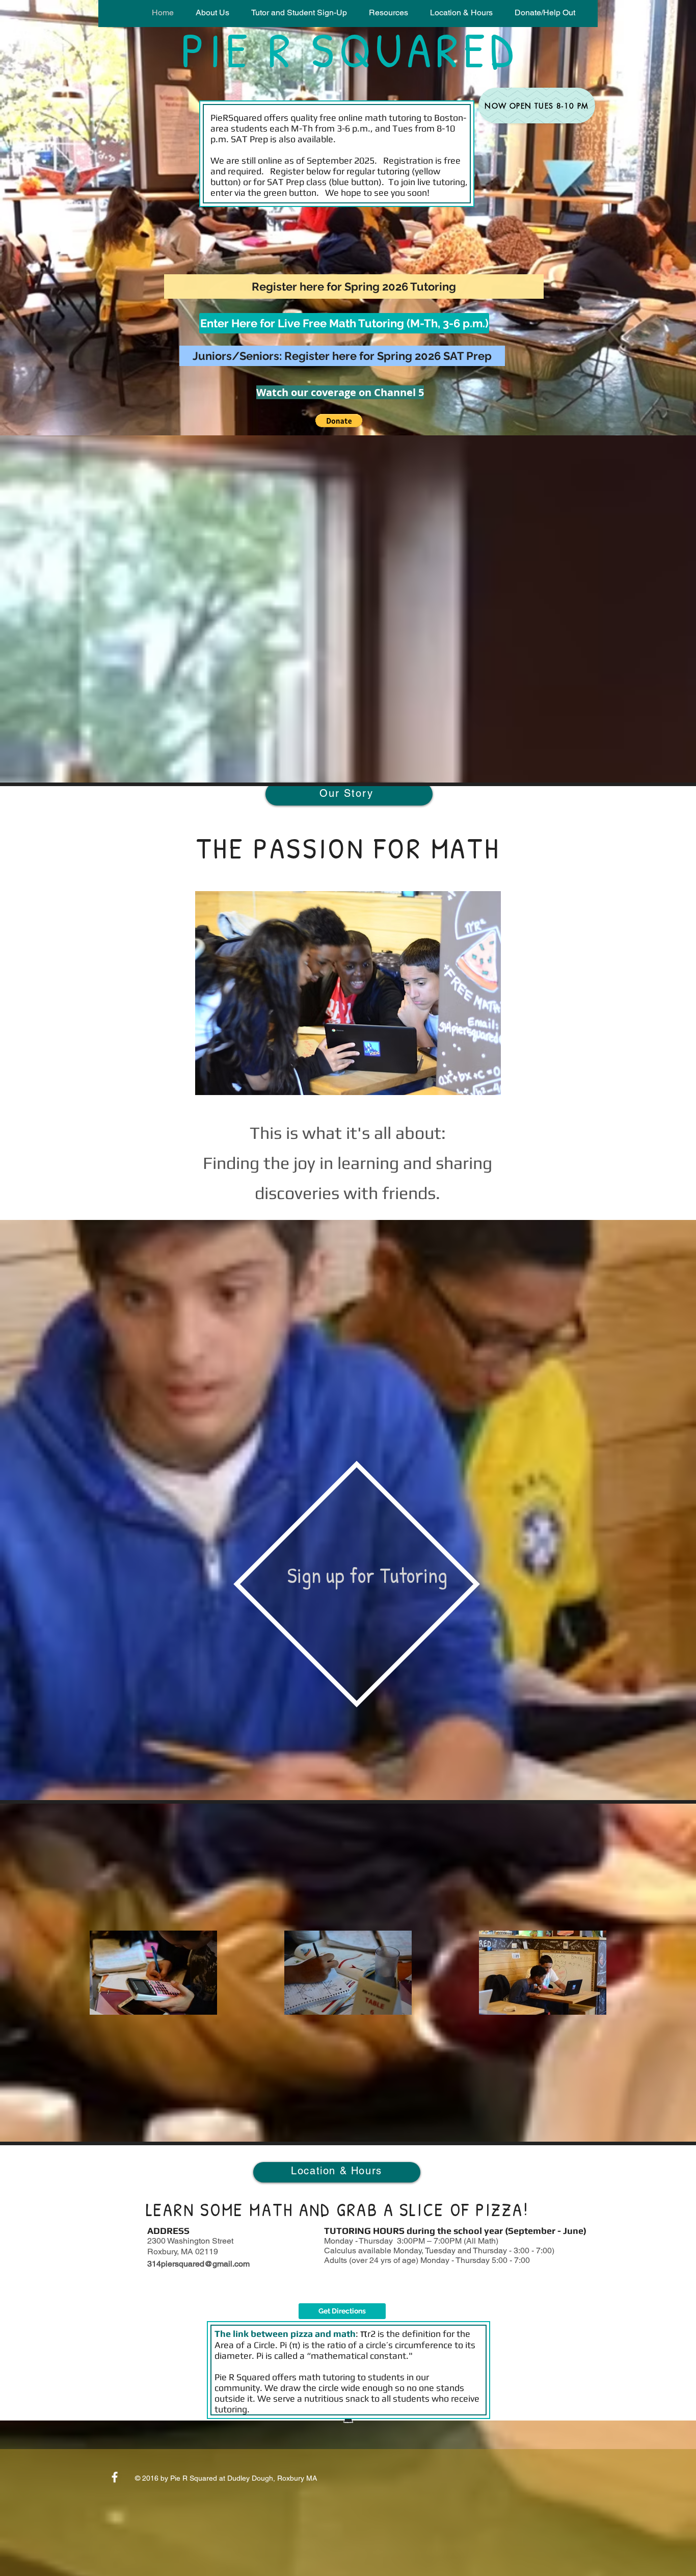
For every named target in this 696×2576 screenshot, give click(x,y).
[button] (299, 13)
